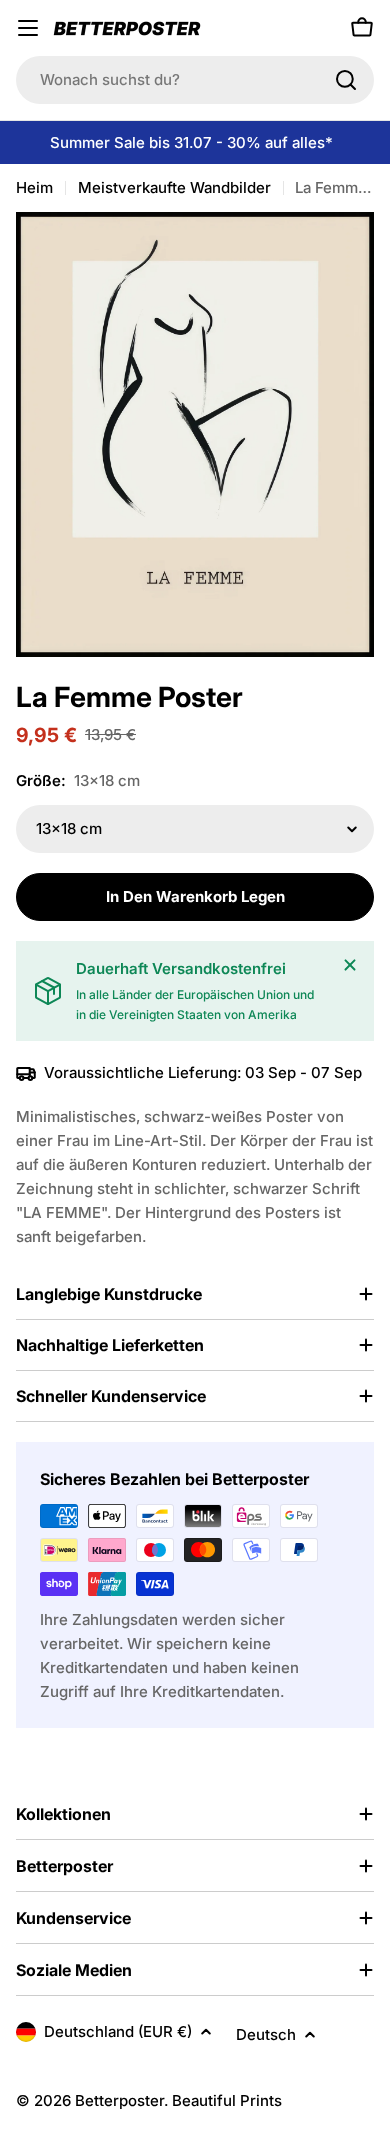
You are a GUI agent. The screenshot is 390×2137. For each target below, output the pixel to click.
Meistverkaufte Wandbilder (174, 187)
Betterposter (119, 2100)
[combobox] (195, 80)
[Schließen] (350, 965)
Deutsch (266, 2034)
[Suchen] (346, 80)
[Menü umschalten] (28, 28)
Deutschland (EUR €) (118, 2031)
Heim (34, 187)
